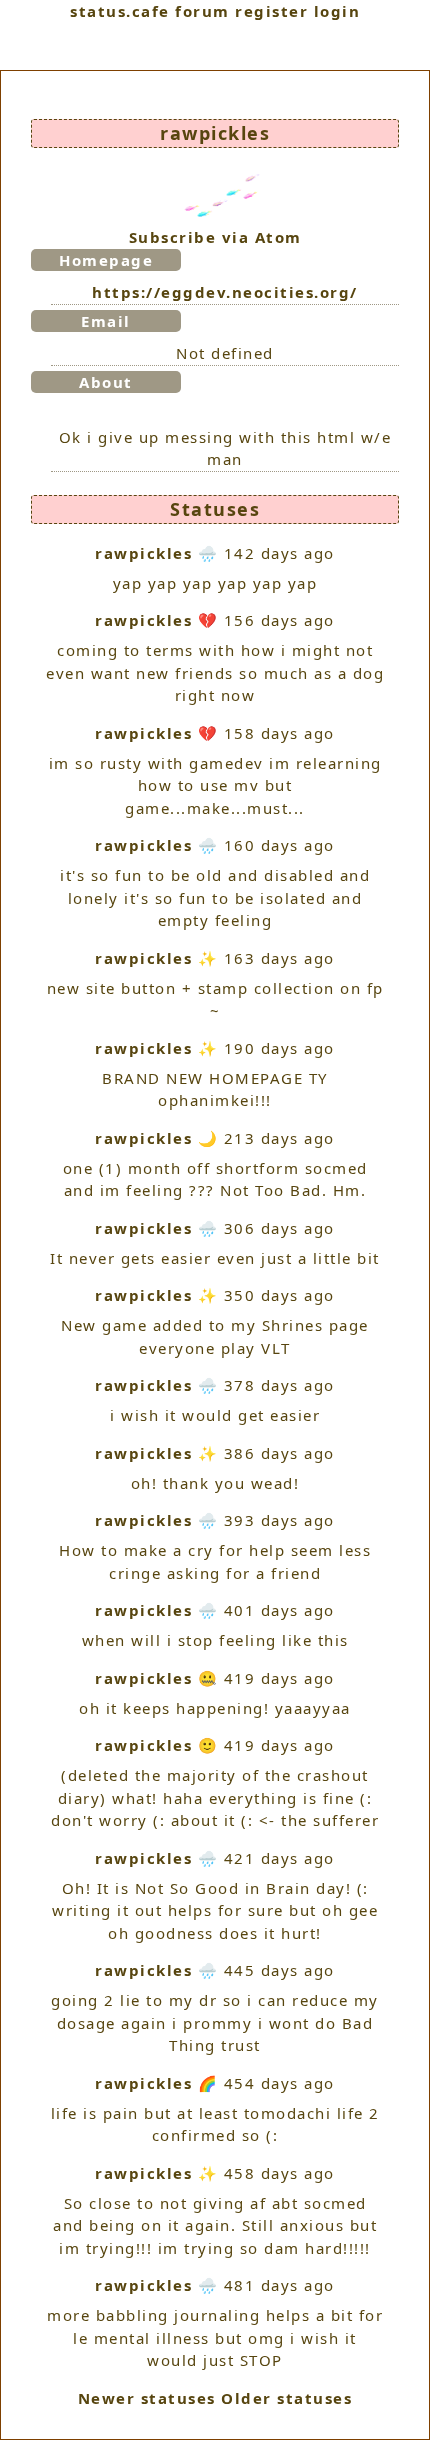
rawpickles (143, 553)
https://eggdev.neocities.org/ (225, 292)
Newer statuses (147, 2398)
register (271, 11)
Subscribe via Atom (215, 237)
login (337, 11)
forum (202, 11)
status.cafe (120, 11)
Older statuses (286, 2398)
